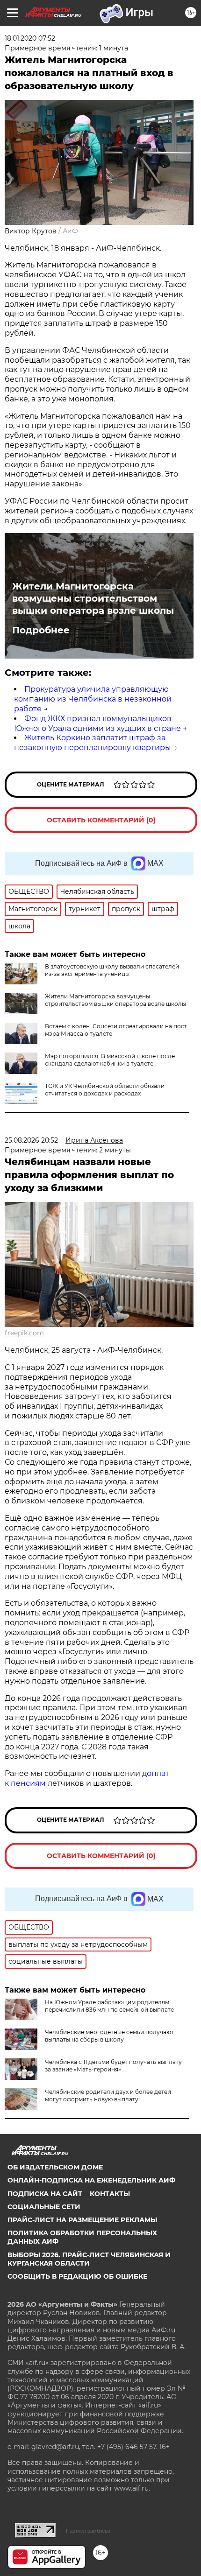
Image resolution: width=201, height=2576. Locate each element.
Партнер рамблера (88, 2531)
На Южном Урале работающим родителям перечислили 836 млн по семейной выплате (109, 2006)
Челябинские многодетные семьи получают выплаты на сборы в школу (109, 2036)
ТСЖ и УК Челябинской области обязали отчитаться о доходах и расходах (105, 1090)
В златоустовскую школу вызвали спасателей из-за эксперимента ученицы (112, 970)
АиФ (70, 231)
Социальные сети (44, 2207)
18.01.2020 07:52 (30, 38)
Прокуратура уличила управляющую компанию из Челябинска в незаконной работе (93, 699)
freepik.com (24, 1333)
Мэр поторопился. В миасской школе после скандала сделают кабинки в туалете (110, 1060)
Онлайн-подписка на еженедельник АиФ (91, 2180)
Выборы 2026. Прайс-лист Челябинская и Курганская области (89, 2259)
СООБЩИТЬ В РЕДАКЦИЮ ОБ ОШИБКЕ (77, 2276)
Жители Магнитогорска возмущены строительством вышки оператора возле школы (93, 598)
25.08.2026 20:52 (31, 1140)
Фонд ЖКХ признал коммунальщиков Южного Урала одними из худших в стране (97, 723)
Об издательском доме (55, 2167)
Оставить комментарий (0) (101, 820)
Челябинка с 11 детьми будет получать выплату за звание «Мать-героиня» (113, 2066)
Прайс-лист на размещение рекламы (82, 2220)
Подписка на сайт (45, 2194)
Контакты (110, 2194)
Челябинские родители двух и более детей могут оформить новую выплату (108, 2095)
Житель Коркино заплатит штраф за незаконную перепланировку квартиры (93, 743)
